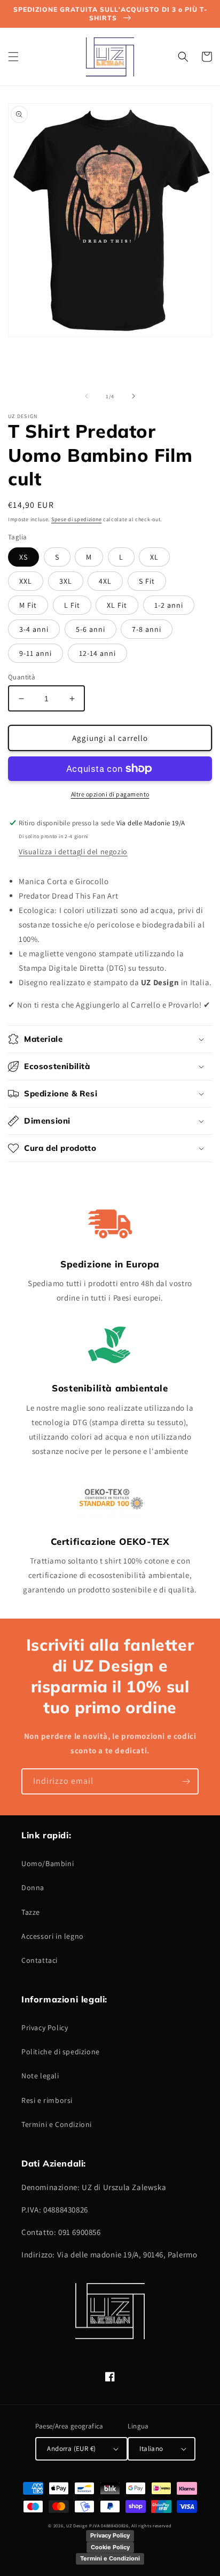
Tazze (31, 1912)
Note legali (40, 2076)
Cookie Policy (110, 2547)
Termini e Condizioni (57, 2124)
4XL (105, 581)
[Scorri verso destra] (133, 396)
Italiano (151, 2449)
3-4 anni (34, 629)
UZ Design (78, 2525)
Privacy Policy (45, 2028)
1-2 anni (169, 605)
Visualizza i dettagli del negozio (73, 852)
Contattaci (40, 1960)
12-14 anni (97, 653)
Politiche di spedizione (61, 2052)
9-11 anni (36, 653)
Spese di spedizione (76, 519)
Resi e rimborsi (47, 2100)
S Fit (147, 581)
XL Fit (117, 605)
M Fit (28, 605)
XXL (26, 581)
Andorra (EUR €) (71, 2449)
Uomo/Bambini (48, 1863)
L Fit (72, 605)
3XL (66, 581)
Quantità (22, 677)
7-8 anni (147, 629)
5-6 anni (91, 629)
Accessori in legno (53, 1936)
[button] (13, 57)
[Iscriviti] (186, 1781)
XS (23, 557)
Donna (33, 1887)
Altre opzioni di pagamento (110, 794)
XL (154, 557)
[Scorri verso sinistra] (87, 396)
